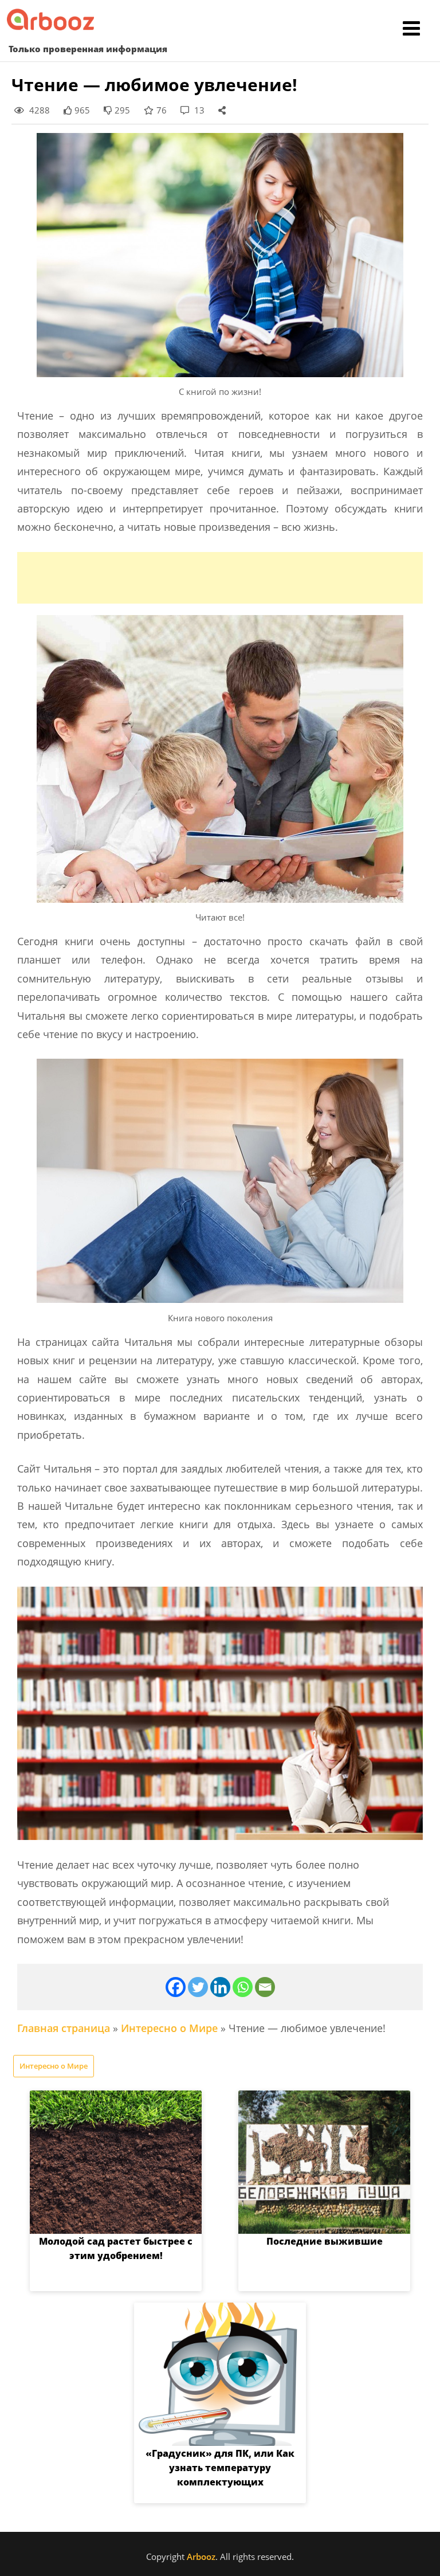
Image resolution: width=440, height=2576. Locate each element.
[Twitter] (198, 1987)
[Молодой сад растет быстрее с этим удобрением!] (116, 2162)
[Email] (265, 1987)
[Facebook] (176, 1987)
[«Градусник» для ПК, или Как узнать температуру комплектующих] (220, 2374)
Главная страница (64, 2028)
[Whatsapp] (243, 1987)
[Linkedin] (220, 1987)
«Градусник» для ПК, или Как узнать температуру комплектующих (220, 2468)
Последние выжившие (325, 2241)
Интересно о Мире (169, 2028)
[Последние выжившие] (324, 2162)
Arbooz (201, 2557)
